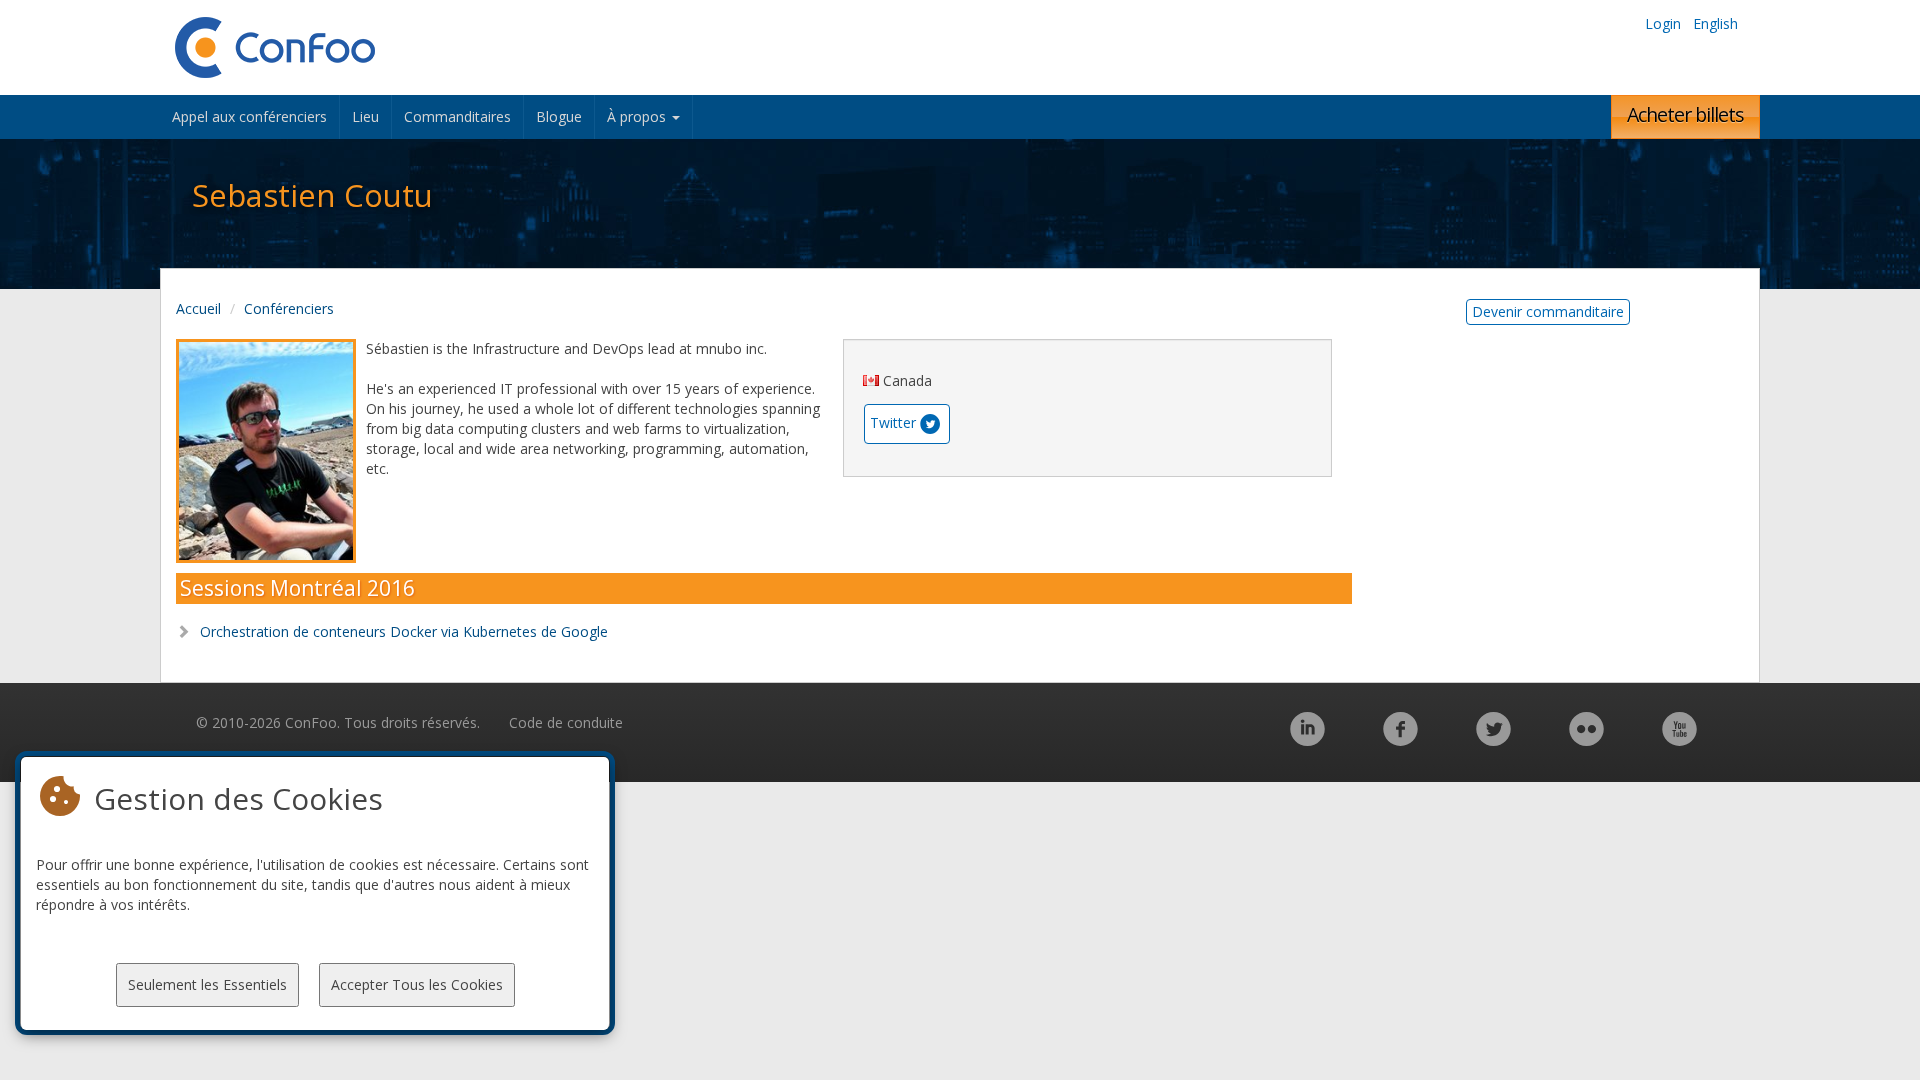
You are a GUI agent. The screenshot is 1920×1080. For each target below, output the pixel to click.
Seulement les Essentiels (207, 984)
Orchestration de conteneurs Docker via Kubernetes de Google (402, 631)
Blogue (559, 116)
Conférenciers (289, 308)
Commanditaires (457, 116)
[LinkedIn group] (1307, 739)
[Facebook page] (1400, 739)
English (1715, 23)
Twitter (893, 422)
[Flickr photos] (1586, 739)
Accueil (198, 308)
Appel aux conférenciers (249, 116)
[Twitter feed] (1493, 739)
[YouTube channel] (1679, 739)
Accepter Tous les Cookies (417, 984)
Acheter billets (1685, 114)
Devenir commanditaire (1548, 311)
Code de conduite (566, 722)
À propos (638, 116)
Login (1663, 23)
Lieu (365, 116)
